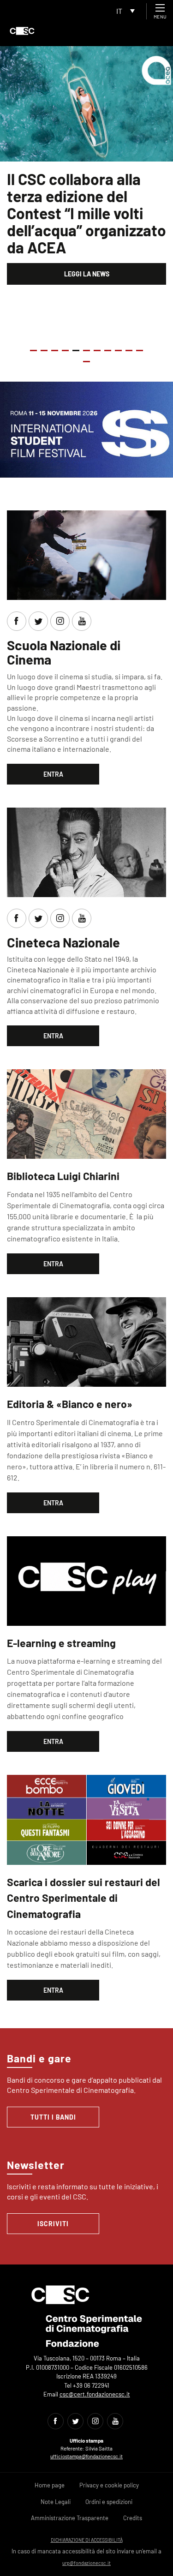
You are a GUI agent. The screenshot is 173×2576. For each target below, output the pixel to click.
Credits (133, 2518)
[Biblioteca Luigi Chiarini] (86, 1113)
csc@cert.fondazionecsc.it (95, 2394)
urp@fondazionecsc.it (86, 2563)
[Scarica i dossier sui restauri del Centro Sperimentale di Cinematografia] (86, 1819)
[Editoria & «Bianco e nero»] (86, 1341)
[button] (33, 350)
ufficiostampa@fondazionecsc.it (86, 2456)
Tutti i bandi (53, 2117)
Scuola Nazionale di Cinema (64, 652)
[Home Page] (22, 31)
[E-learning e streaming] (86, 1580)
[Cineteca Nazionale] (86, 851)
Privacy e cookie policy (109, 2485)
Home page (50, 2485)
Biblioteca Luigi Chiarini (63, 1176)
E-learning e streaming (61, 1643)
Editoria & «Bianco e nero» (70, 1404)
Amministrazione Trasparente (70, 2518)
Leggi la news (87, 274)
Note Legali (56, 2502)
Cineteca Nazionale (63, 942)
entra (53, 774)
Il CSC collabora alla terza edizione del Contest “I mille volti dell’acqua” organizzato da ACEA (86, 213)
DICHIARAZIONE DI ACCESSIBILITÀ (87, 2540)
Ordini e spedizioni (109, 2502)
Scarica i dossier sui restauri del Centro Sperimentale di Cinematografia (84, 1898)
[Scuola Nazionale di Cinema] (86, 554)
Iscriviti (53, 2224)
